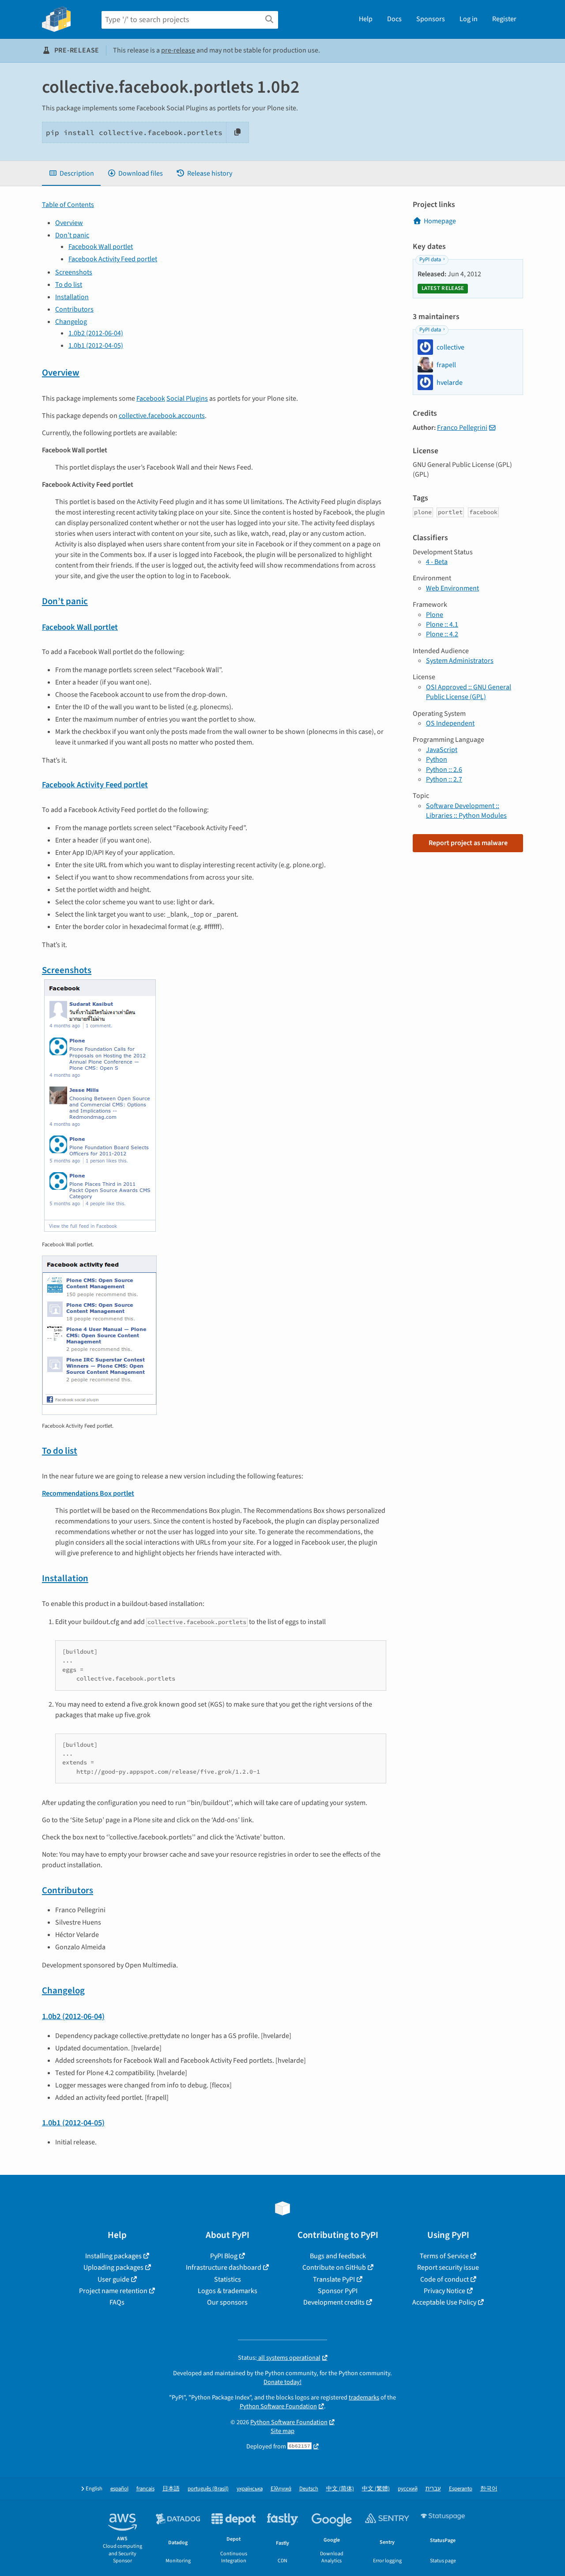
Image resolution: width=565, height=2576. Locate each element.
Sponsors (431, 19)
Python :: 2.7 (444, 779)
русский (408, 2489)
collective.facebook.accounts (162, 416)
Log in (469, 19)
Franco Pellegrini (462, 428)
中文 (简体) (340, 2489)
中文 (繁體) (376, 2489)
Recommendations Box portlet (88, 1493)
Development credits (334, 2302)
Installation (72, 297)
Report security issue (448, 2268)
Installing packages (113, 2256)
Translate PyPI (334, 2279)
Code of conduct (444, 2279)
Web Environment (452, 588)
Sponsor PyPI (338, 2291)
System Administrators (460, 661)
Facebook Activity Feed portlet (113, 259)
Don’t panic (72, 235)
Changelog (71, 322)
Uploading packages (113, 2268)
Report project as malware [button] (468, 843)
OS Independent (450, 723)
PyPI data (430, 259)
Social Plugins (187, 399)
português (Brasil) (208, 2489)
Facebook (151, 399)
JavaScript (442, 750)
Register (504, 19)
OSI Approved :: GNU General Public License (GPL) (469, 692)
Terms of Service (444, 2256)
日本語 (171, 2489)
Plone (435, 615)
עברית (433, 2489)
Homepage (440, 221)
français (145, 2489)
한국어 (489, 2489)
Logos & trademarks (228, 2291)
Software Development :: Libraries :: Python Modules (466, 811)
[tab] (71, 173)
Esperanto (461, 2489)
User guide (113, 2279)
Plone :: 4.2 (442, 634)
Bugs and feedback (338, 2256)
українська (250, 2489)
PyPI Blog (224, 2256)
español (119, 2489)
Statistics (228, 2279)
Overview (69, 223)
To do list (69, 285)
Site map (282, 2431)
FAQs (117, 2302)
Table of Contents (68, 205)
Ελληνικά (281, 2489)
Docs (394, 19)
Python (437, 760)
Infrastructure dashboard (224, 2268)
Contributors (74, 309)
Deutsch (309, 2489)
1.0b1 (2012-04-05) (96, 346)
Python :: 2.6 (444, 770)
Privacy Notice (444, 2291)
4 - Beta (437, 562)
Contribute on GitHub (334, 2268)
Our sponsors (227, 2302)
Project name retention (113, 2291)
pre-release (178, 50)
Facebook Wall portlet (101, 247)
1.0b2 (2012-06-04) (96, 333)
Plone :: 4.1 (442, 624)
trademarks (364, 2397)
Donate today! (282, 2382)
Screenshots (74, 272)
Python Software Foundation (278, 2406)
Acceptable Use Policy (444, 2302)
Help (366, 19)
